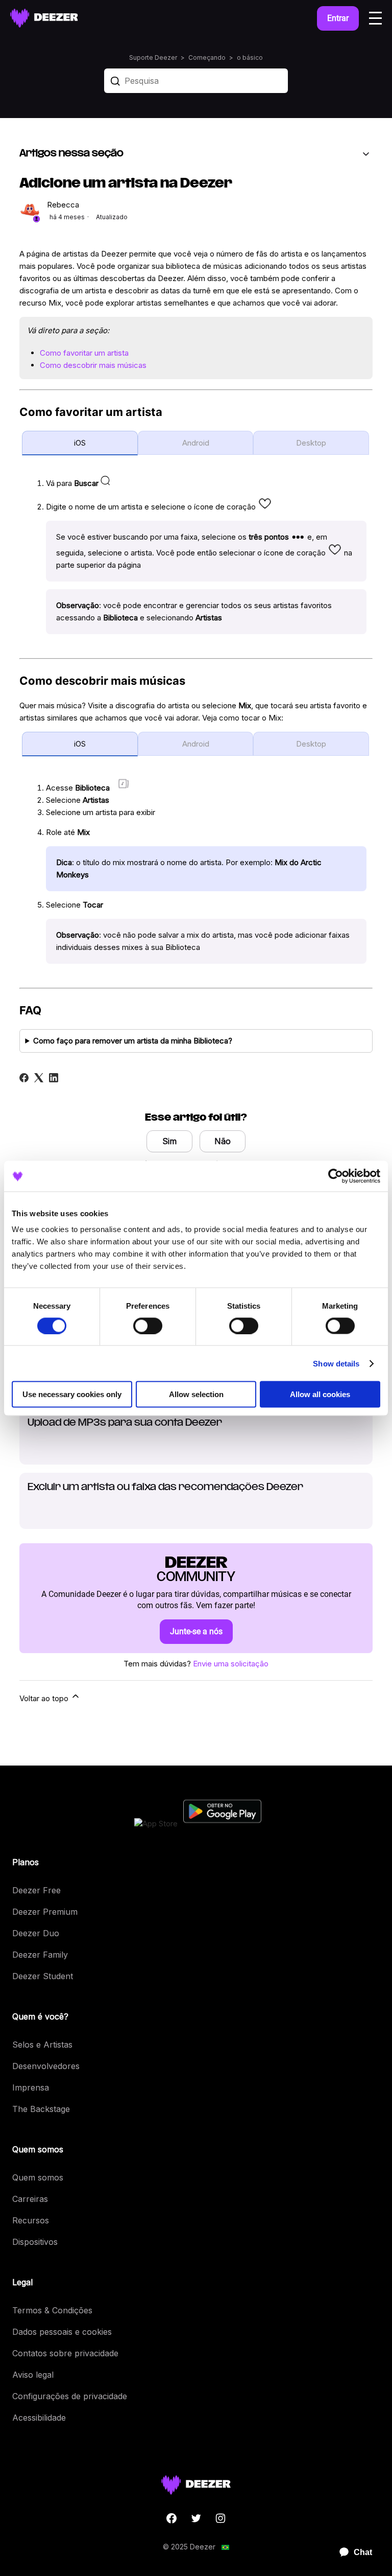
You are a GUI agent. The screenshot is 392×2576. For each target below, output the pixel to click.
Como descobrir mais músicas (93, 365)
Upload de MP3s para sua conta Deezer (125, 1423)
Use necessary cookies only (72, 1394)
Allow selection (196, 1394)
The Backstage (41, 2109)
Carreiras (30, 2199)
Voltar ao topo (45, 1698)
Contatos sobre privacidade (65, 2353)
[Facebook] (24, 1078)
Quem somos (38, 2177)
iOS (80, 443)
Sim (169, 1141)
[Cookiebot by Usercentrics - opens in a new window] (336, 1176)
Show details (336, 1363)
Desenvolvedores (46, 2066)
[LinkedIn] (54, 1078)
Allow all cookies (320, 1394)
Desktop (311, 443)
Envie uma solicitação (231, 1664)
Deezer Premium (45, 1912)
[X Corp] (39, 1078)
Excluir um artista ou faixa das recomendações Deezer (165, 1488)
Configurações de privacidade (70, 2396)
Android (196, 443)
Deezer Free (36, 1890)
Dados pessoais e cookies (62, 2332)
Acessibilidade (39, 2418)
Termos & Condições (52, 2310)
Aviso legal (33, 2375)
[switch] (148, 1326)
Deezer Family (40, 1955)
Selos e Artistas (42, 2045)
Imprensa (31, 2087)
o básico (250, 57)
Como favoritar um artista (84, 353)
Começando (207, 57)
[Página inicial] (44, 18)
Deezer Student (43, 1976)
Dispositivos (35, 2242)
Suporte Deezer (153, 57)
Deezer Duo (36, 1933)
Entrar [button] (338, 18)
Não (223, 1141)
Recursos (31, 2220)
